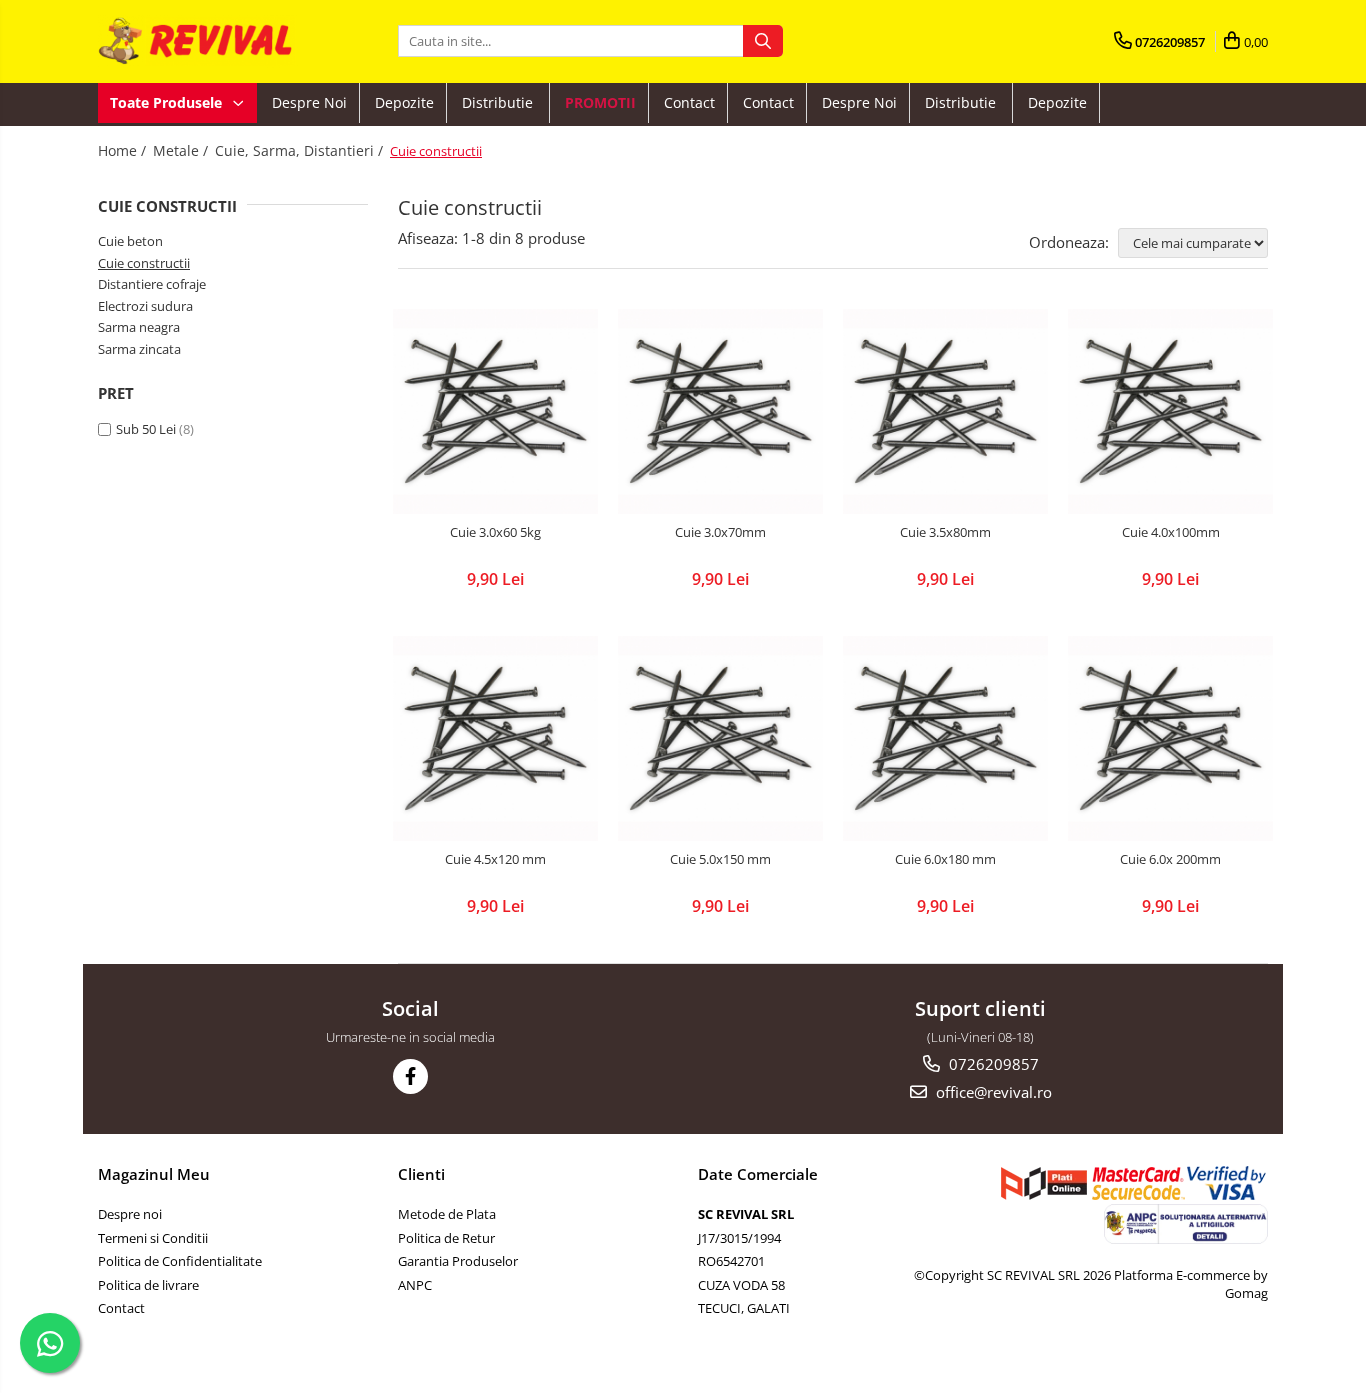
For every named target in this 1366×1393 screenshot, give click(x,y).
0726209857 (992, 1064)
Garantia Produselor (458, 1261)
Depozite (404, 102)
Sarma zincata (139, 349)
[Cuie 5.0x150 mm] (720, 738)
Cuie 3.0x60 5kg (495, 532)
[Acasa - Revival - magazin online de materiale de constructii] (198, 41)
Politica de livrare (148, 1285)
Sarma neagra (139, 327)
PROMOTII (600, 102)
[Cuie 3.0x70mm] (720, 411)
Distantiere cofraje (152, 284)
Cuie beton (130, 241)
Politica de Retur (446, 1238)
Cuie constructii (144, 263)
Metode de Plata (447, 1214)
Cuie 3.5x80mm (945, 532)
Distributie (499, 102)
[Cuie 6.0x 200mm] (1170, 738)
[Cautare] (763, 41)
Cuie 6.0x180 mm (945, 859)
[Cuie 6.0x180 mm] (945, 738)
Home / (124, 150)
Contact (689, 102)
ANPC (415, 1285)
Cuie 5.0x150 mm (720, 859)
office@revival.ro (992, 1092)
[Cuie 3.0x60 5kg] (495, 411)
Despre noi (309, 102)
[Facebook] (410, 1076)
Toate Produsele (168, 102)
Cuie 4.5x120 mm (495, 859)
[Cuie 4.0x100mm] (1170, 411)
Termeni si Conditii (153, 1238)
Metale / (182, 150)
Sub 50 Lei (146, 429)
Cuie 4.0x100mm (1171, 532)
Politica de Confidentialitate (180, 1261)
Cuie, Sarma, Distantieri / (301, 150)
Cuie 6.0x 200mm (1170, 859)
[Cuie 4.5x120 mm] (495, 738)
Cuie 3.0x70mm (720, 532)
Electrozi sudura (145, 306)
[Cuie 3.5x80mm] (945, 411)
